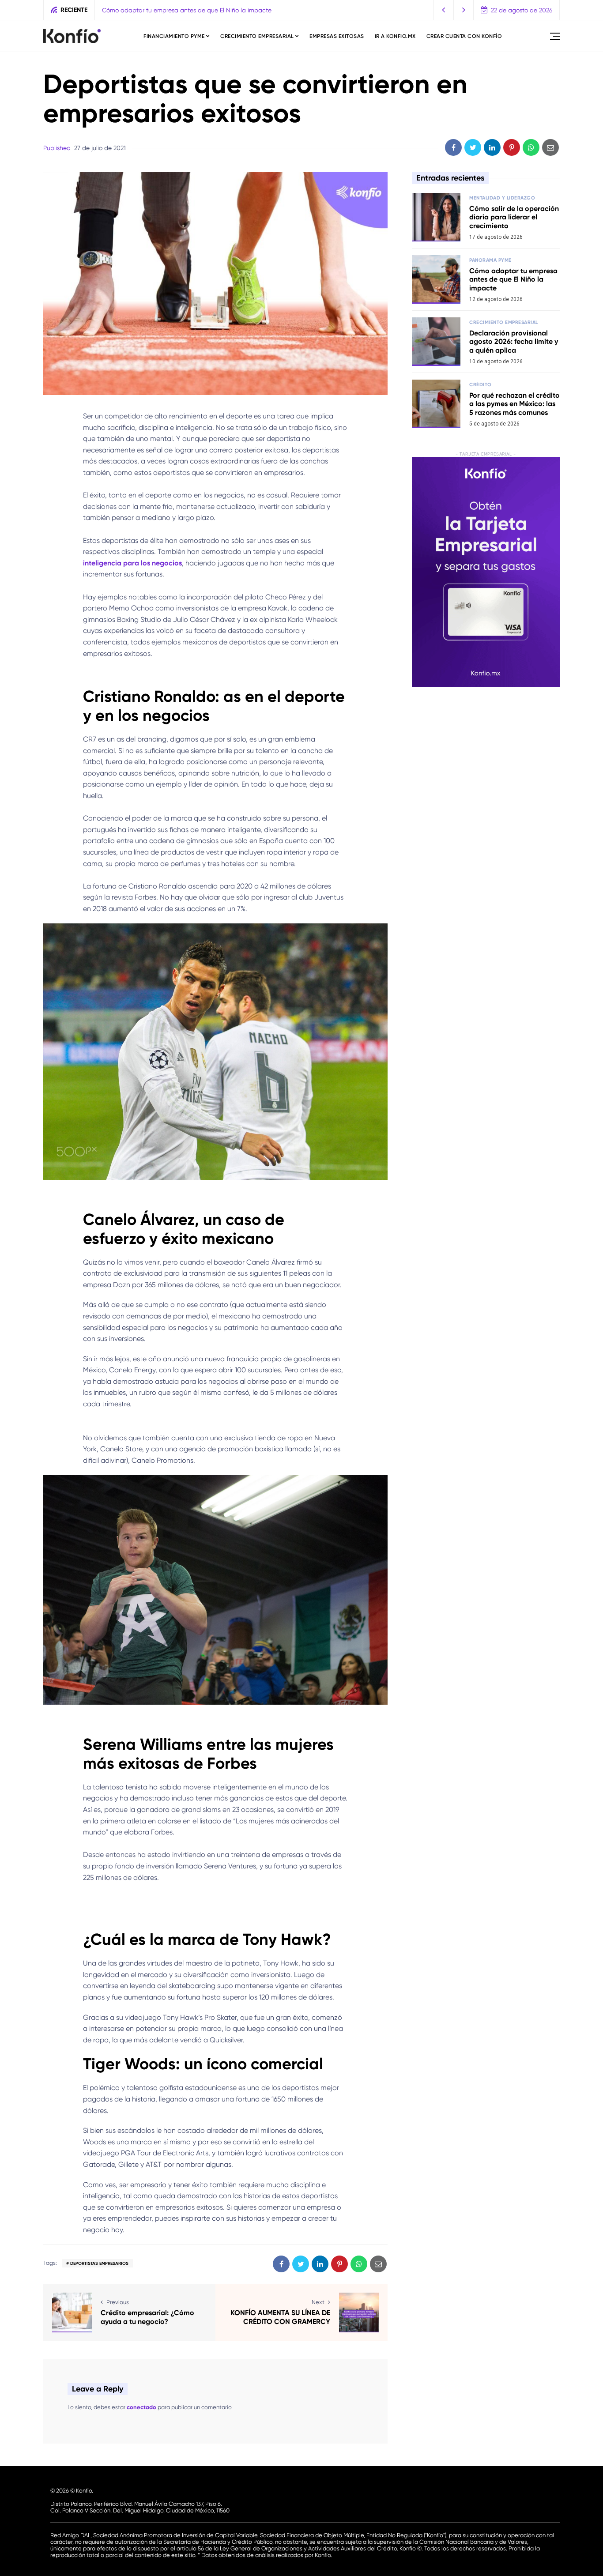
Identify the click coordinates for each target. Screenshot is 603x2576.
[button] (444, 10)
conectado (141, 2407)
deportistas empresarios (99, 2263)
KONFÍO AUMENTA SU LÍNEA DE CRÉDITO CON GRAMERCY (280, 2317)
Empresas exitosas (337, 36)
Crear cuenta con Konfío (464, 36)
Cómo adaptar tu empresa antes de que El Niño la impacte (513, 279)
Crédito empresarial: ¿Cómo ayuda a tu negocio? (147, 2317)
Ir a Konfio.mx (395, 36)
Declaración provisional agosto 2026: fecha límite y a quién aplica (196, 10)
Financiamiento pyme (174, 36)
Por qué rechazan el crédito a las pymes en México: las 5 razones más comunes (514, 404)
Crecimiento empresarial (257, 36)
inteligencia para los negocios (132, 563)
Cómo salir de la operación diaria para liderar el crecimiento (514, 217)
